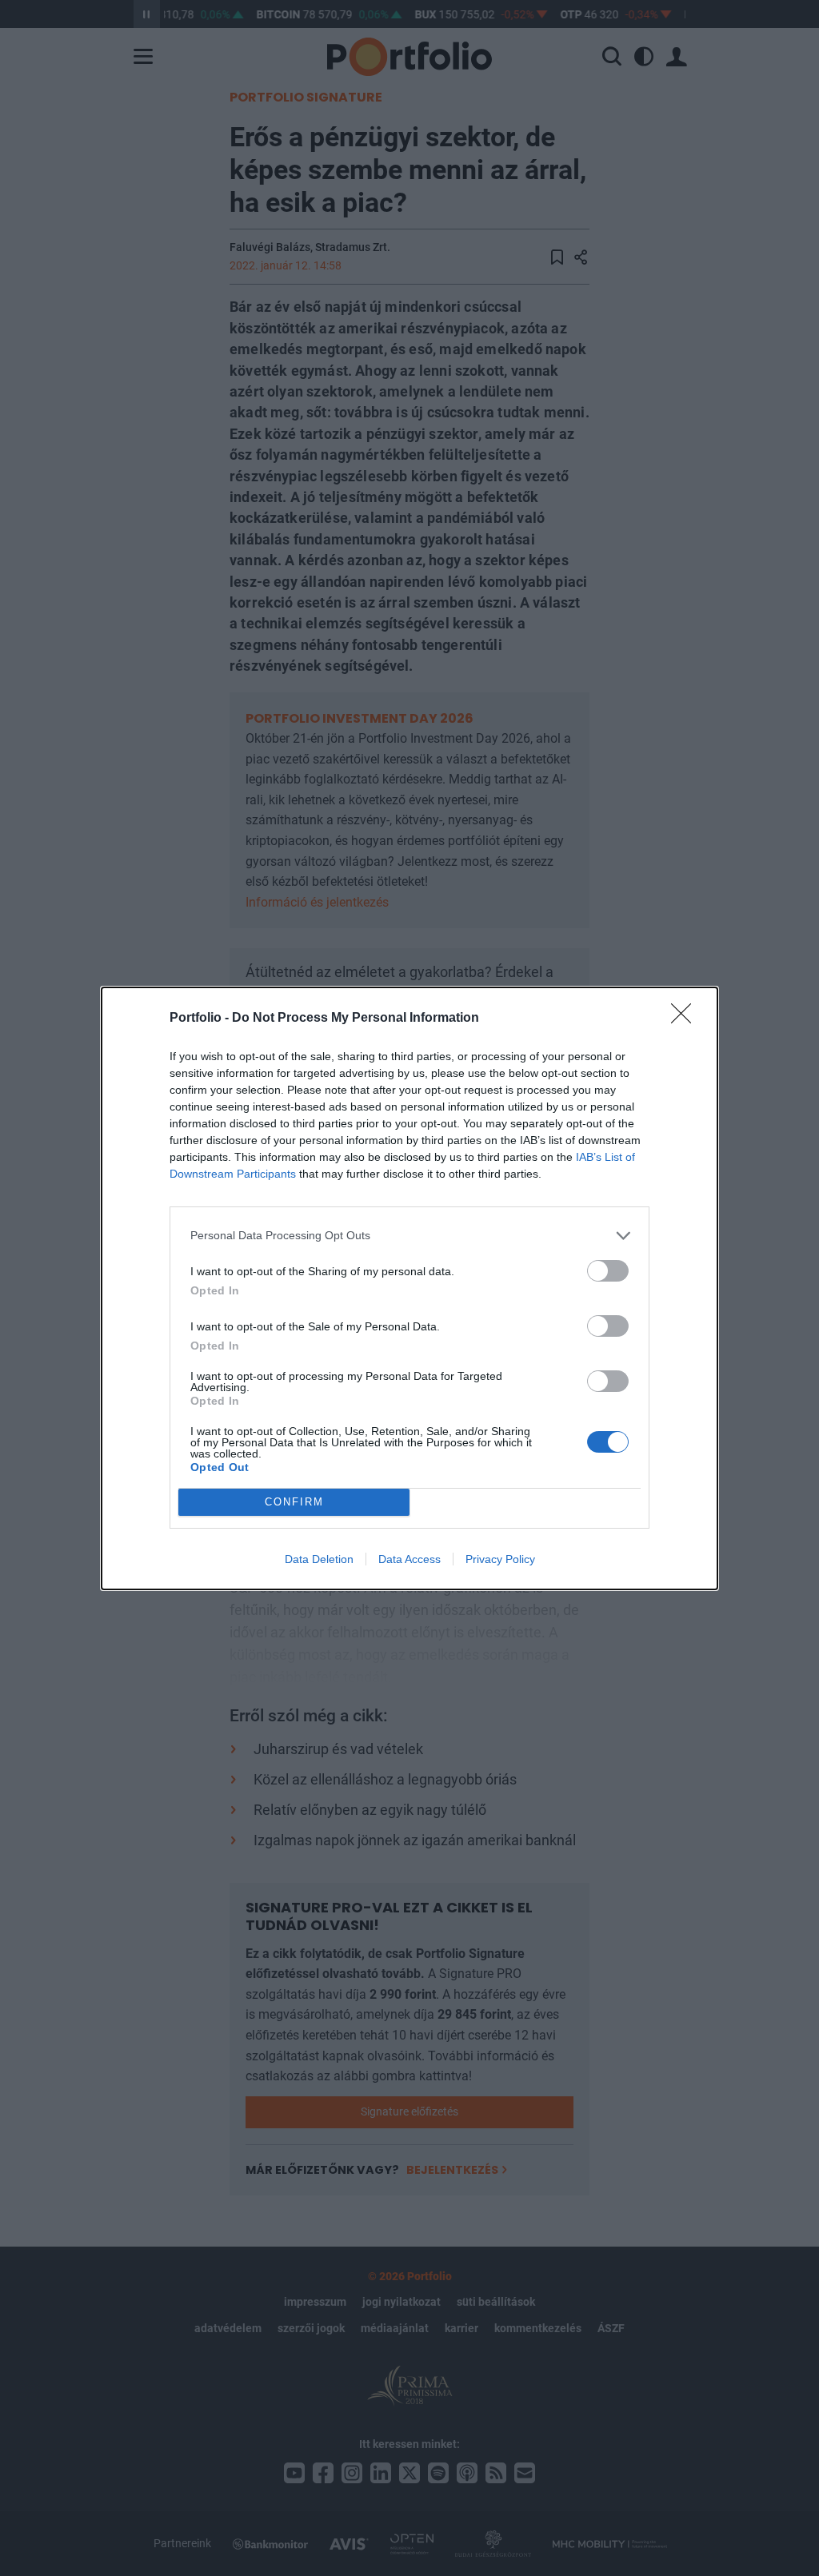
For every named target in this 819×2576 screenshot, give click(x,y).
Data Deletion (319, 1559)
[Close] (686, 1019)
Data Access (409, 1559)
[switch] (608, 1271)
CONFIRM (294, 1502)
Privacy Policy (500, 1559)
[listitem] (409, 1236)
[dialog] (409, 1288)
